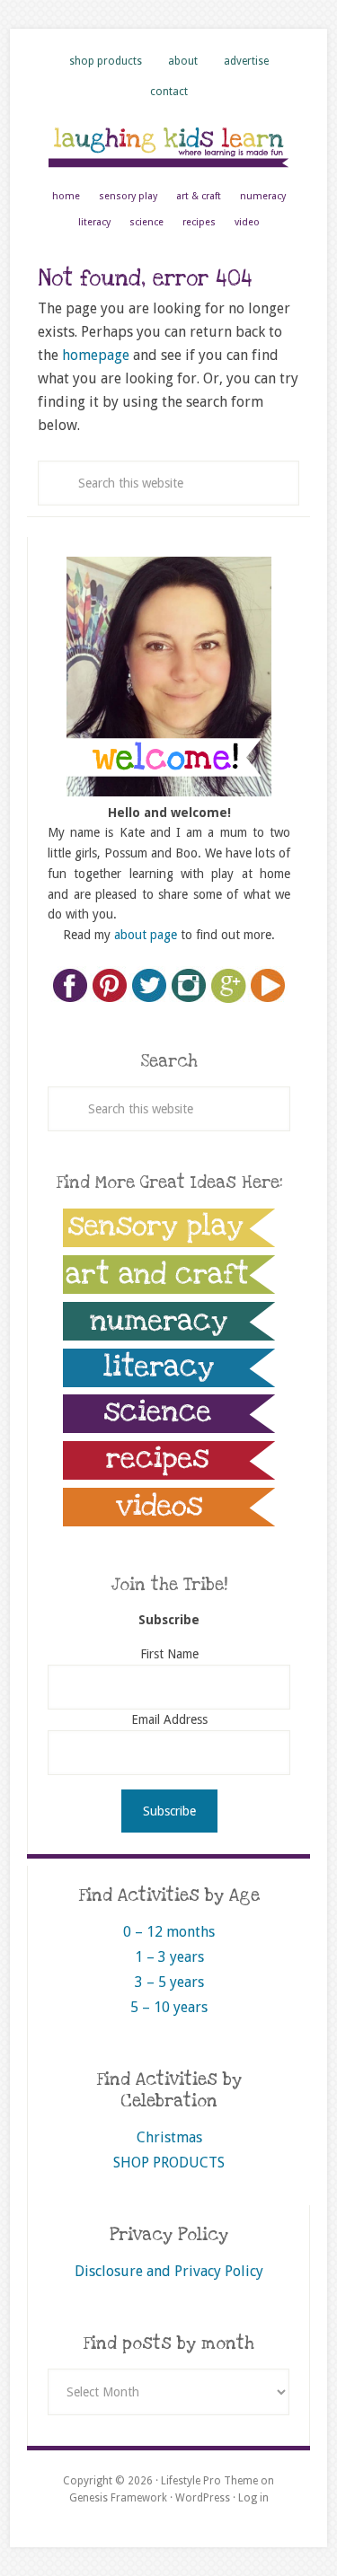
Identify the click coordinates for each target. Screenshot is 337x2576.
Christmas (169, 2137)
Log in (253, 2498)
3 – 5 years (169, 1982)
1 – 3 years (169, 1957)
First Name (169, 1654)
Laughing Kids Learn (168, 146)
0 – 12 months (169, 1932)
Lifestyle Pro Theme (209, 2481)
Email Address (169, 1719)
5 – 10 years (169, 2007)
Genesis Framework (118, 2498)
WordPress (203, 2498)
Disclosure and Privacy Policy (169, 2271)
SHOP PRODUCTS (169, 2163)
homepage (96, 355)
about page (146, 935)
